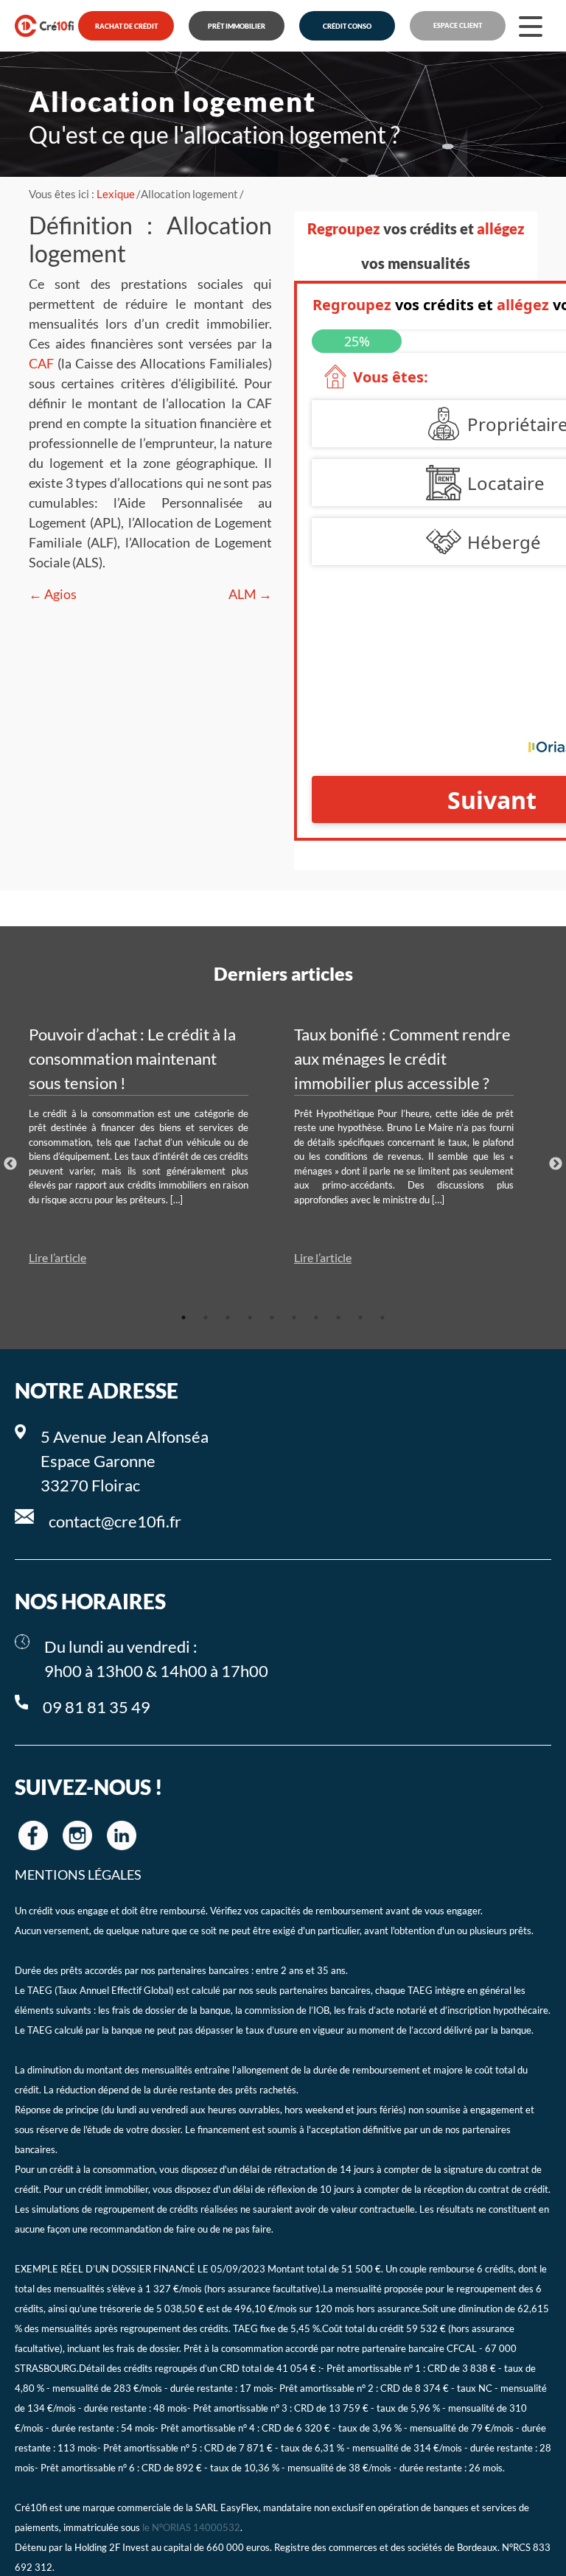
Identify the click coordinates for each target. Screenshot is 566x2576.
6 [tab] (294, 1317)
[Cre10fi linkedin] (122, 1835)
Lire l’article (57, 1257)
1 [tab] (184, 1317)
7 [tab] (316, 1317)
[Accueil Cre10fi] (44, 26)
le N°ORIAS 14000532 (191, 2528)
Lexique (116, 194)
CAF (41, 363)
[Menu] (531, 26)
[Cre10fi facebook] (33, 1835)
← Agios (53, 594)
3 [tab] (228, 1317)
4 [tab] (250, 1317)
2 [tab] (206, 1317)
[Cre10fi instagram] (77, 1835)
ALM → (250, 594)
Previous (10, 1164)
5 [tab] (272, 1317)
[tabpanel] (150, 1145)
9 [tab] (360, 1317)
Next (556, 1164)
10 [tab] (382, 1317)
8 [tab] (338, 1317)
